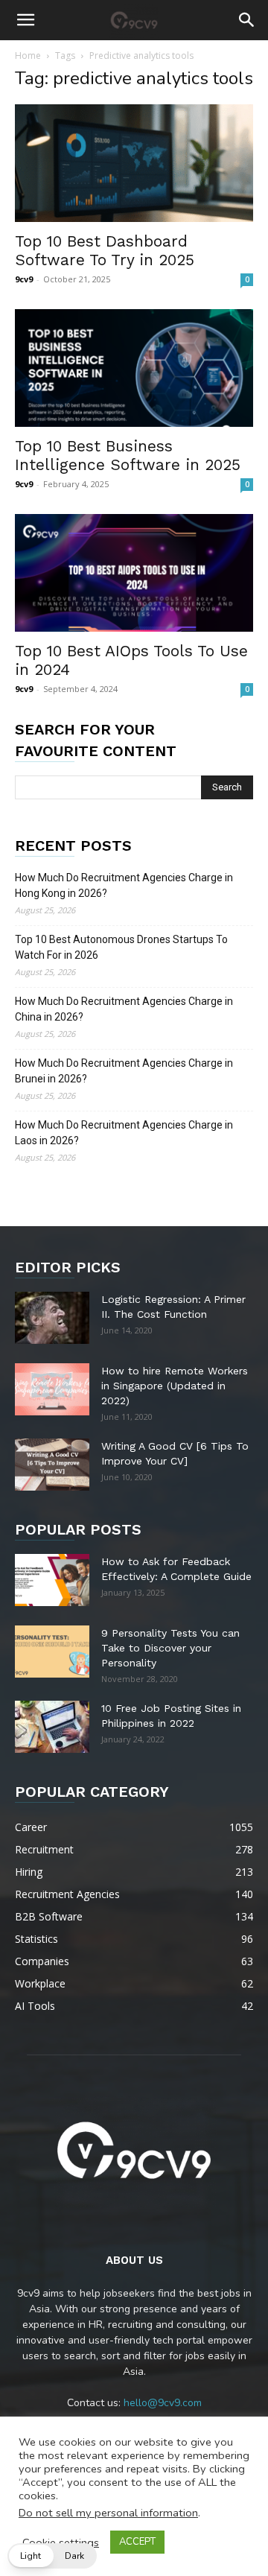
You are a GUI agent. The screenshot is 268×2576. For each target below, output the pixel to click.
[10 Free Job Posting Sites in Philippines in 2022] (52, 1727)
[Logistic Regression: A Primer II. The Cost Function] (52, 1318)
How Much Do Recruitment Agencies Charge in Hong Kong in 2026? (124, 885)
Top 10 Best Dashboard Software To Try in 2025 (105, 250)
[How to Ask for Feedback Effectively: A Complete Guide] (52, 1580)
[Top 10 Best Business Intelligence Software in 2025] (134, 368)
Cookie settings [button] (61, 2542)
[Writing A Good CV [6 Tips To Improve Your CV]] (52, 1465)
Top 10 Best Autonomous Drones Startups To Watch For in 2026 (121, 947)
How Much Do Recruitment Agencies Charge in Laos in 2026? (124, 1133)
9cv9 (24, 279)
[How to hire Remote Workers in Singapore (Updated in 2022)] (52, 1389)
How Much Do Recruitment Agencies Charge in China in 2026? (124, 1009)
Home (28, 55)
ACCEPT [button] (137, 2542)
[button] (25, 20)
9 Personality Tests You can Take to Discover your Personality (170, 1648)
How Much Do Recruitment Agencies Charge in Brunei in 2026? (124, 1071)
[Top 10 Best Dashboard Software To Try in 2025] (134, 163)
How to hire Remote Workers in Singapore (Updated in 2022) (175, 1386)
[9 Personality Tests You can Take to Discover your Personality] (52, 1652)
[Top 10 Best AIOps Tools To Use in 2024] (134, 573)
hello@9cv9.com (163, 2403)
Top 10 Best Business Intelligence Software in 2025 (128, 455)
